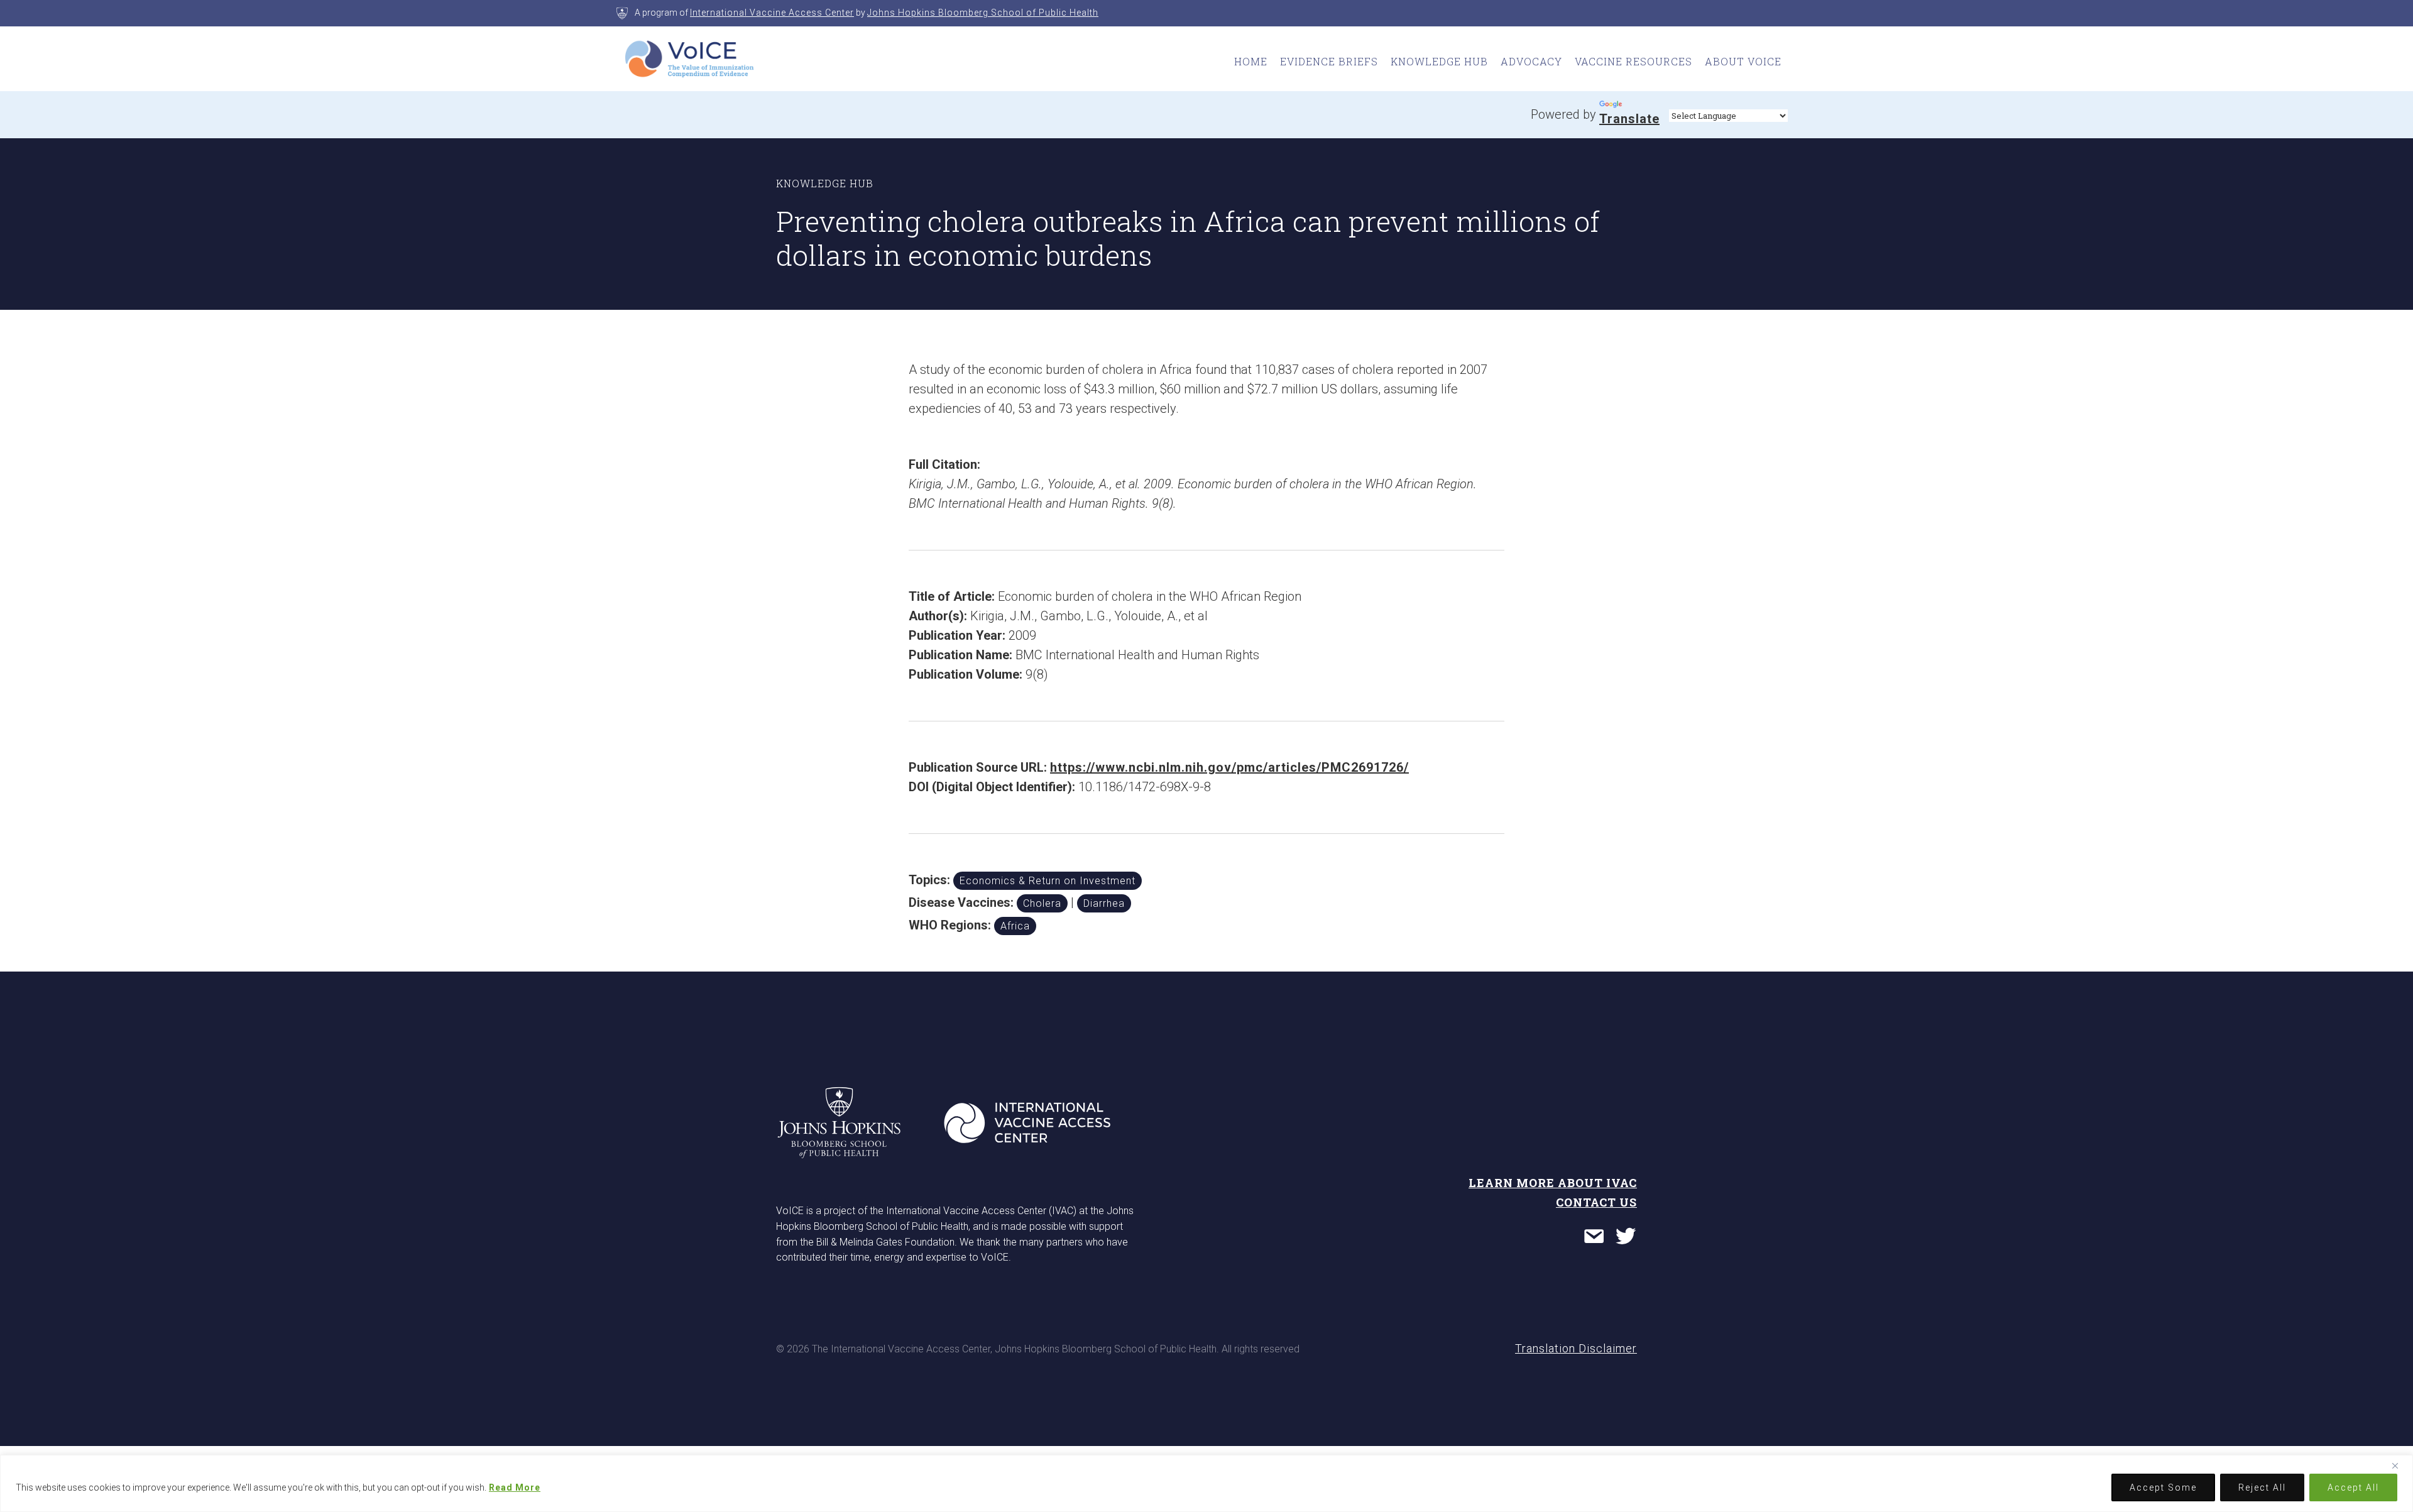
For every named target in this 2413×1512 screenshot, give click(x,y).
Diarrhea (1104, 903)
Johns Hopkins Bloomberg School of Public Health (983, 13)
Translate (1629, 119)
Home (1251, 61)
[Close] (2400, 1465)
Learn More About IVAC (1553, 1183)
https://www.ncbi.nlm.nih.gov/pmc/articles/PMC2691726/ (1229, 767)
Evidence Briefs (1329, 61)
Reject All (2262, 1487)
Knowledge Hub (1439, 61)
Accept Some (2163, 1487)
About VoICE (1743, 61)
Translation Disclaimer (1576, 1348)
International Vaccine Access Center (772, 13)
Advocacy (1531, 61)
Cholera (1042, 903)
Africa (1015, 926)
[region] (1206, 1483)
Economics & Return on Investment (1048, 881)
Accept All (2353, 1487)
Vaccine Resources (1633, 61)
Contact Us (1596, 1202)
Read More (515, 1487)
